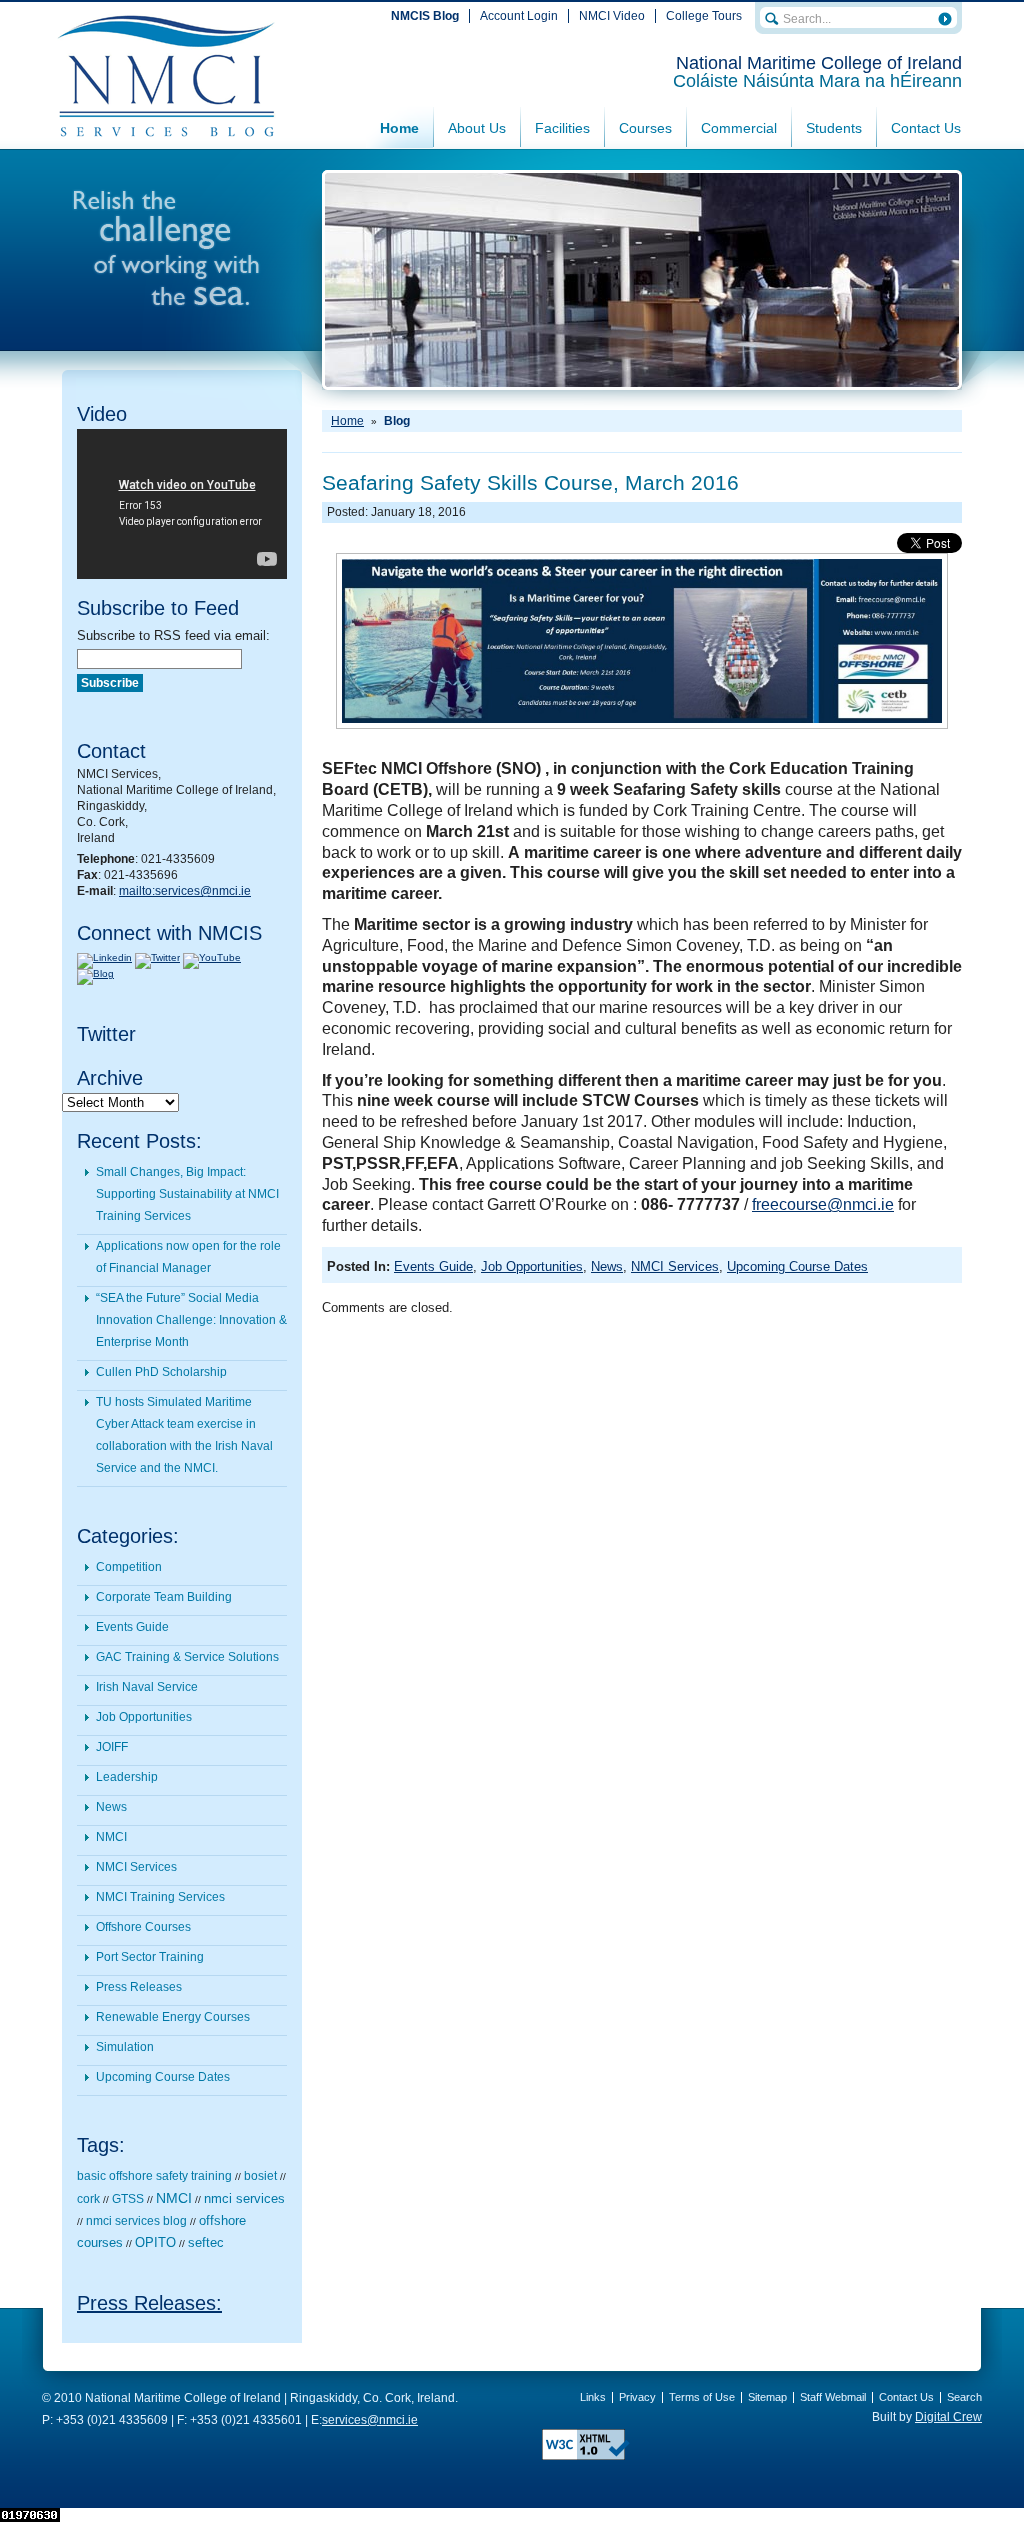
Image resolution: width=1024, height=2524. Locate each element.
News (111, 1807)
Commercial (739, 128)
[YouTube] (212, 957)
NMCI (111, 1837)
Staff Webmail (833, 2397)
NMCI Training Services (160, 1897)
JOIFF (112, 1747)
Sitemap (767, 2397)
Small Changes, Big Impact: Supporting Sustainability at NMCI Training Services (187, 1194)
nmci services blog (136, 2221)
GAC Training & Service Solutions (187, 1657)
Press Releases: (149, 2303)
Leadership (127, 1777)
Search (964, 2397)
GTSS (128, 2199)
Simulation (125, 2047)
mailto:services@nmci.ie (185, 891)
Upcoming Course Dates (163, 2077)
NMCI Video (612, 16)
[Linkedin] (104, 957)
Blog (397, 421)
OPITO (155, 2243)
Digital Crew (948, 2417)
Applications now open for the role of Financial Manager (188, 1257)
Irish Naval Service (147, 1687)
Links (593, 2397)
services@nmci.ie (370, 2420)
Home (399, 128)
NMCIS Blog (425, 16)
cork (88, 2199)
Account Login (519, 16)
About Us (477, 128)
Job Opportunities (144, 1717)
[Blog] (95, 973)
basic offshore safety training (154, 2176)
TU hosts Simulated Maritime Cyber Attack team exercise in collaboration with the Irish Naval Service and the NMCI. (184, 1435)
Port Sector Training (150, 1957)
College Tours (704, 16)
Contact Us (926, 128)
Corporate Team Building (164, 1597)
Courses (645, 128)
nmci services (244, 2198)
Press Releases (139, 1987)
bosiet (260, 2176)
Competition (129, 1567)
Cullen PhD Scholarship (161, 1372)
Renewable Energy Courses (173, 2017)
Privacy (637, 2397)
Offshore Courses (143, 1927)
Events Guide (132, 1627)
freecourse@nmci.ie (823, 1204)
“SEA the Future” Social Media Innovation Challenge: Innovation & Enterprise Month (191, 1320)
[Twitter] (157, 957)
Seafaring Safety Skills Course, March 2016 (530, 482)
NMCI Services (136, 1867)
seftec (206, 2243)
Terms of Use (702, 2397)
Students (834, 128)
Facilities (562, 128)
